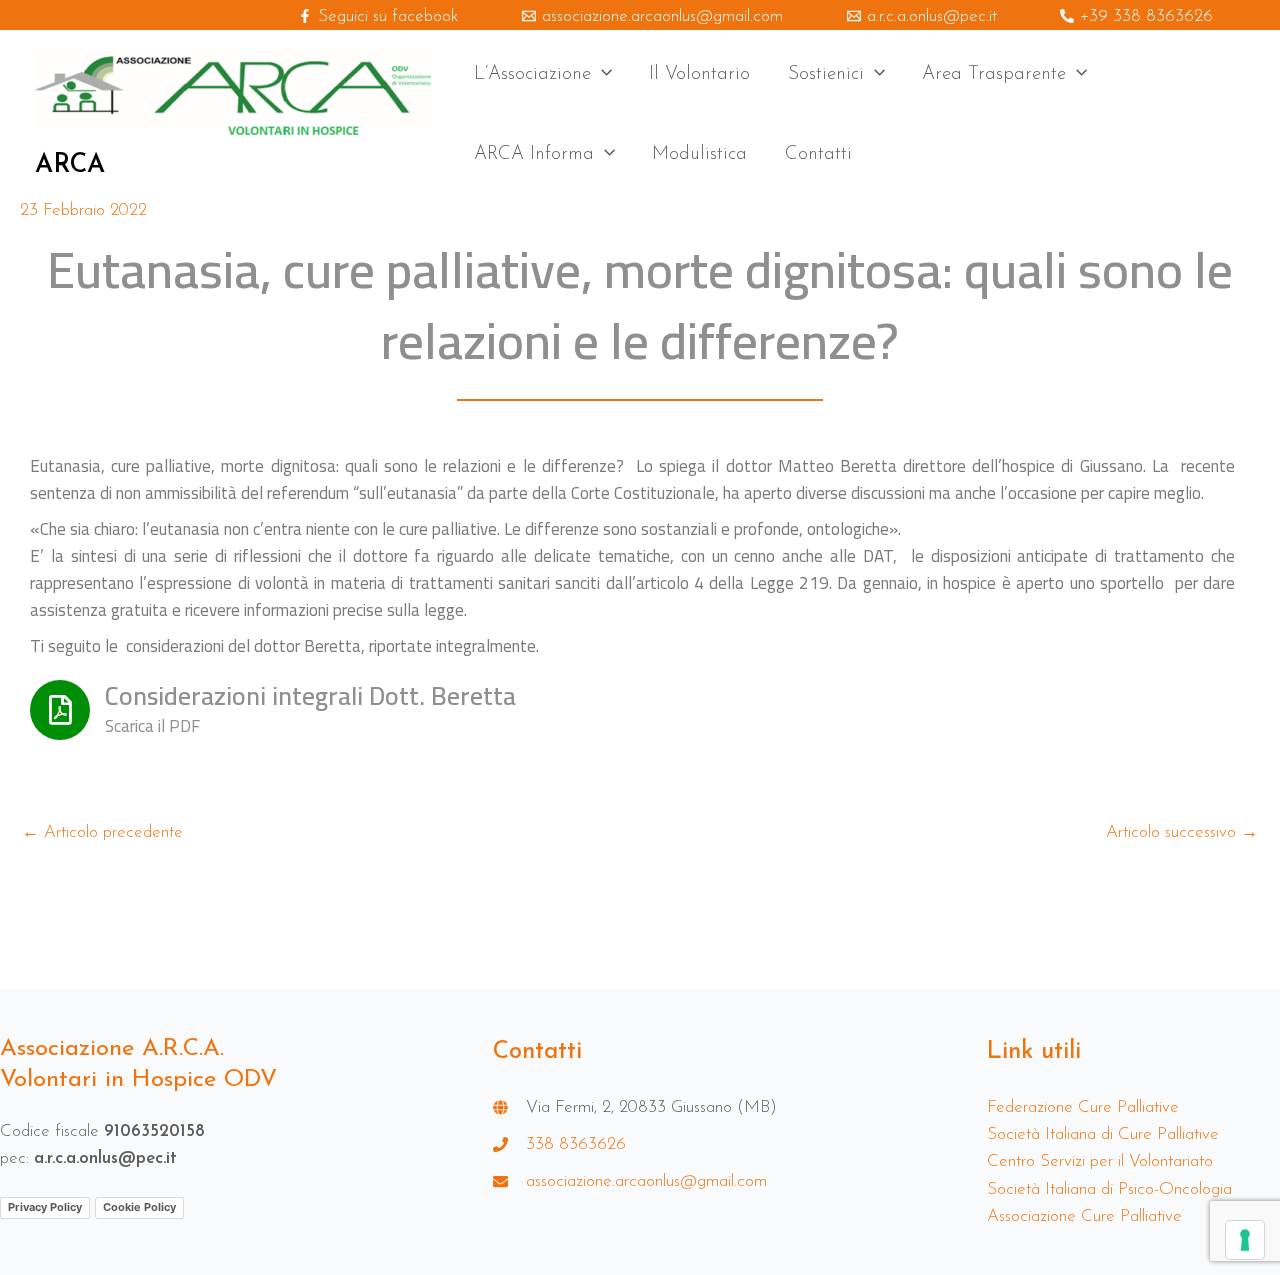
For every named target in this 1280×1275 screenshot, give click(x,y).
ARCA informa (534, 154)
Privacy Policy (45, 1207)
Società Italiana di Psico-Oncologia (1109, 1189)
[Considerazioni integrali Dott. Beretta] (60, 710)
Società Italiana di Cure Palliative (1103, 1134)
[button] (601, 75)
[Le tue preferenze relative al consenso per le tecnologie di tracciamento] (1245, 1240)
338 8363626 (576, 1144)
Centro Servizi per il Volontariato (1100, 1161)
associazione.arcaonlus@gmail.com (646, 1181)
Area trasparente (994, 74)
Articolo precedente (102, 832)
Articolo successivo (1182, 832)
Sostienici (826, 74)
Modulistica (699, 154)
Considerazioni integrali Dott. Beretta (310, 696)
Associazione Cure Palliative (1084, 1216)
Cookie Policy (139, 1207)
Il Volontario (699, 74)
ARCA (70, 165)
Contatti (818, 154)
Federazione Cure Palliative (1083, 1107)
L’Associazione (532, 74)
